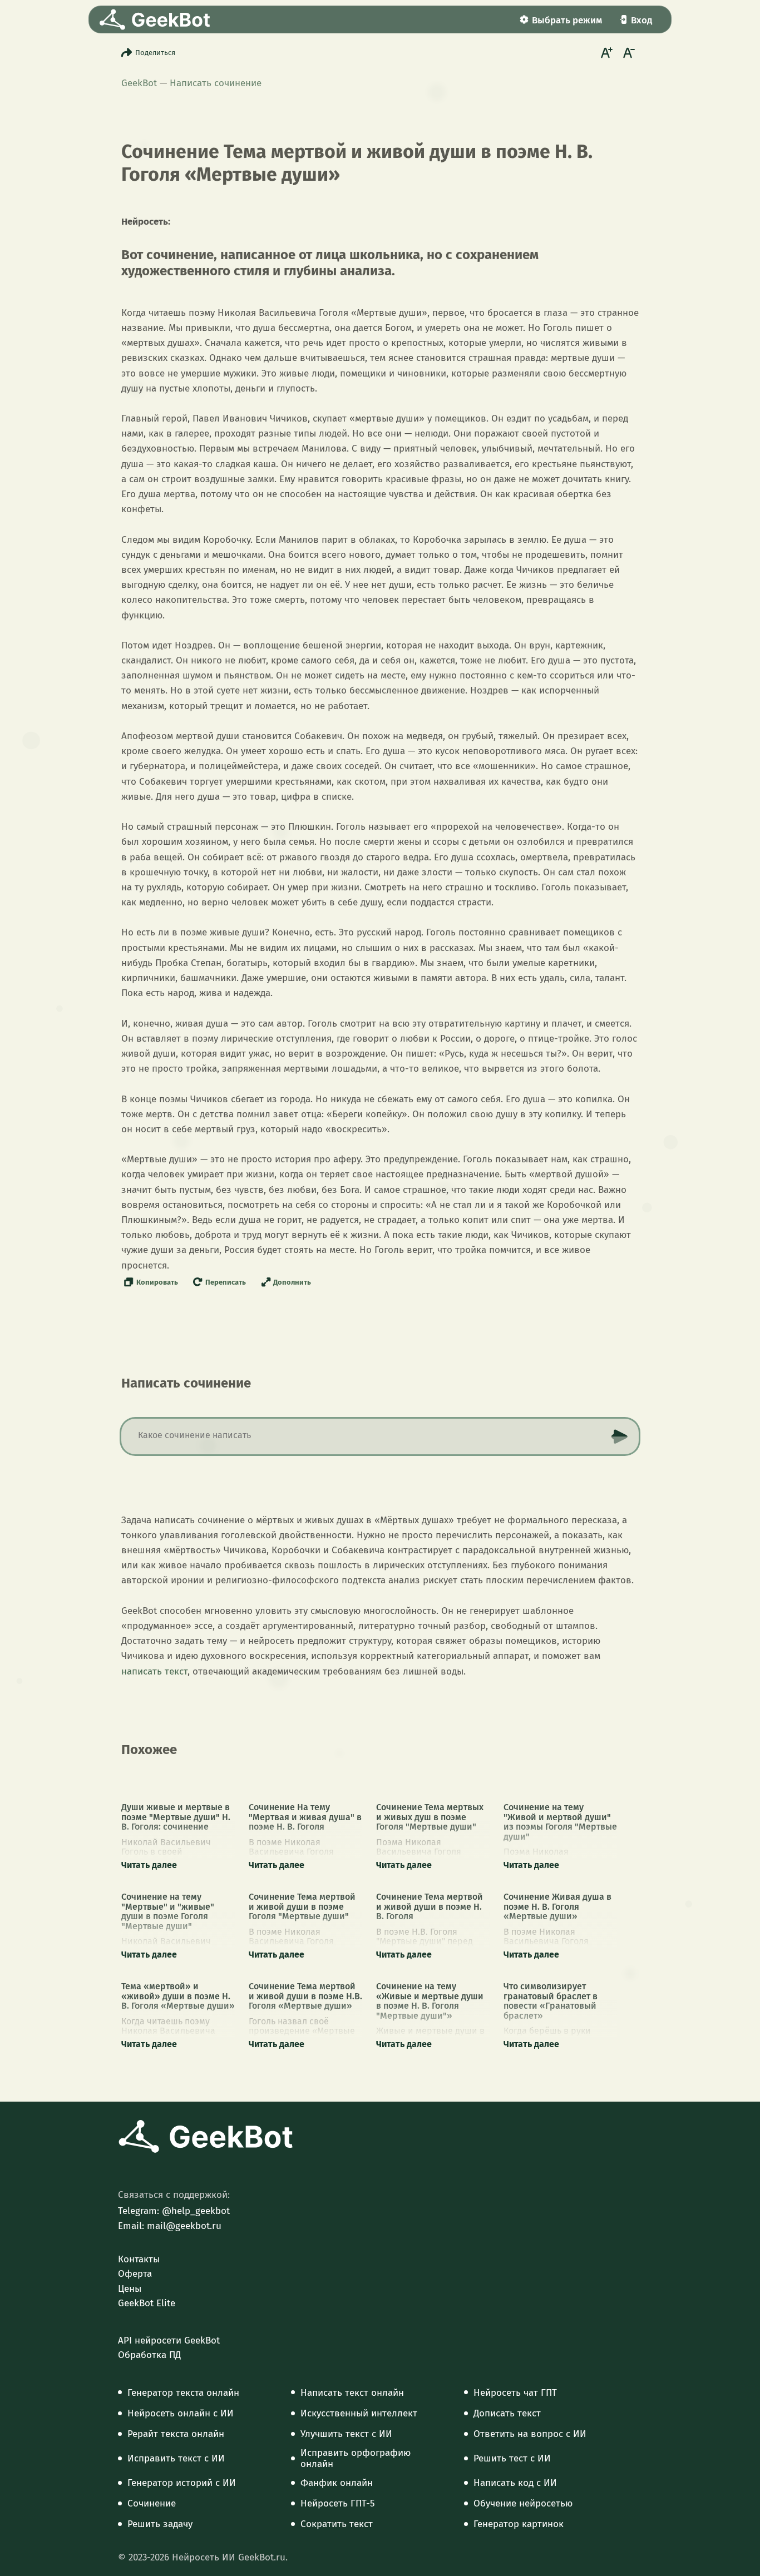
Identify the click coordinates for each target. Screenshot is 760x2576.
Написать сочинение (216, 83)
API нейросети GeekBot (169, 2341)
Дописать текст (507, 2414)
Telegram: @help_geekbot (174, 2211)
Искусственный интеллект (359, 2414)
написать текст (154, 1671)
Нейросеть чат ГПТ (515, 2393)
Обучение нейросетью (523, 2504)
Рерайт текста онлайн (176, 2434)
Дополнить (292, 1282)
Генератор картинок (519, 2524)
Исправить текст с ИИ (176, 2459)
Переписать (226, 1282)
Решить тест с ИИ (512, 2459)
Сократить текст (337, 2524)
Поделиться (155, 53)
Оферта (135, 2274)
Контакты (139, 2260)
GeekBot (139, 83)
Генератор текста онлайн (183, 2393)
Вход (641, 20)
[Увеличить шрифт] (605, 52)
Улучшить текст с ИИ (346, 2434)
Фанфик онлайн (337, 2483)
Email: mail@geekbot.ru (170, 2226)
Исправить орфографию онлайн (356, 2459)
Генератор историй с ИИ (182, 2483)
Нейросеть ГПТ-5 (338, 2504)
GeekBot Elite (147, 2303)
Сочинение (152, 2504)
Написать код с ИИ (515, 2483)
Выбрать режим (567, 20)
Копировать (157, 1282)
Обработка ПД (149, 2355)
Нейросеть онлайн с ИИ (181, 2414)
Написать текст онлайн (352, 2393)
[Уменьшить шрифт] (628, 52)
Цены (130, 2289)
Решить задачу (160, 2524)
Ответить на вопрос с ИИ (530, 2434)
